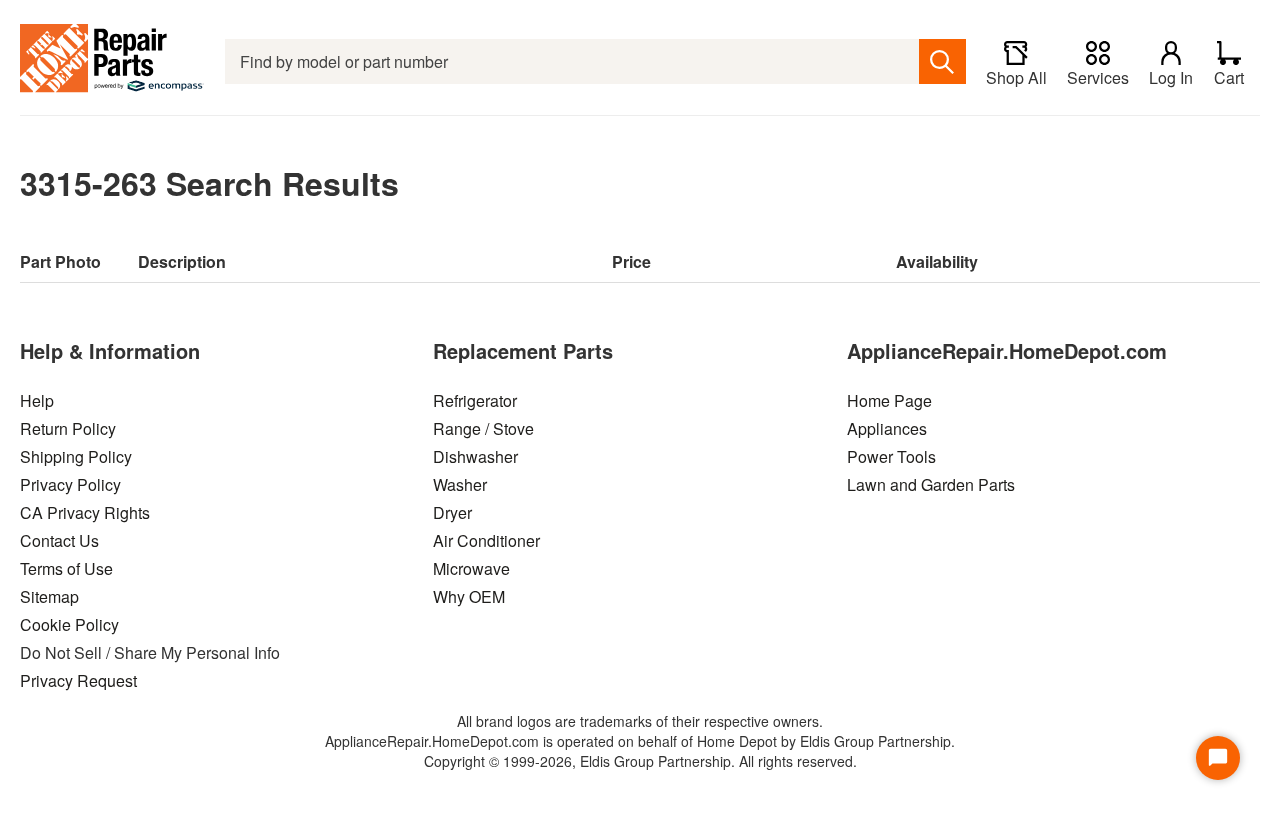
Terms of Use (66, 568)
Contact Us (59, 540)
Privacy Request (78, 680)
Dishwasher (475, 456)
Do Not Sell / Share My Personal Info (150, 652)
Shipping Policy (76, 456)
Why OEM (469, 596)
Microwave (471, 568)
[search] (942, 61)
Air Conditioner (486, 540)
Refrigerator (475, 400)
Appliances (887, 428)
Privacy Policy (70, 484)
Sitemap (49, 596)
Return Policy (68, 428)
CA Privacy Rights (85, 512)
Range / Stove (483, 428)
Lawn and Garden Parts (931, 484)
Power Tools (891, 456)
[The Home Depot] (112, 61)
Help (37, 400)
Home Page (889, 400)
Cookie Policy (69, 624)
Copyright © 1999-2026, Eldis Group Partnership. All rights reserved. (640, 761)
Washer (460, 484)
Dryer (452, 512)
